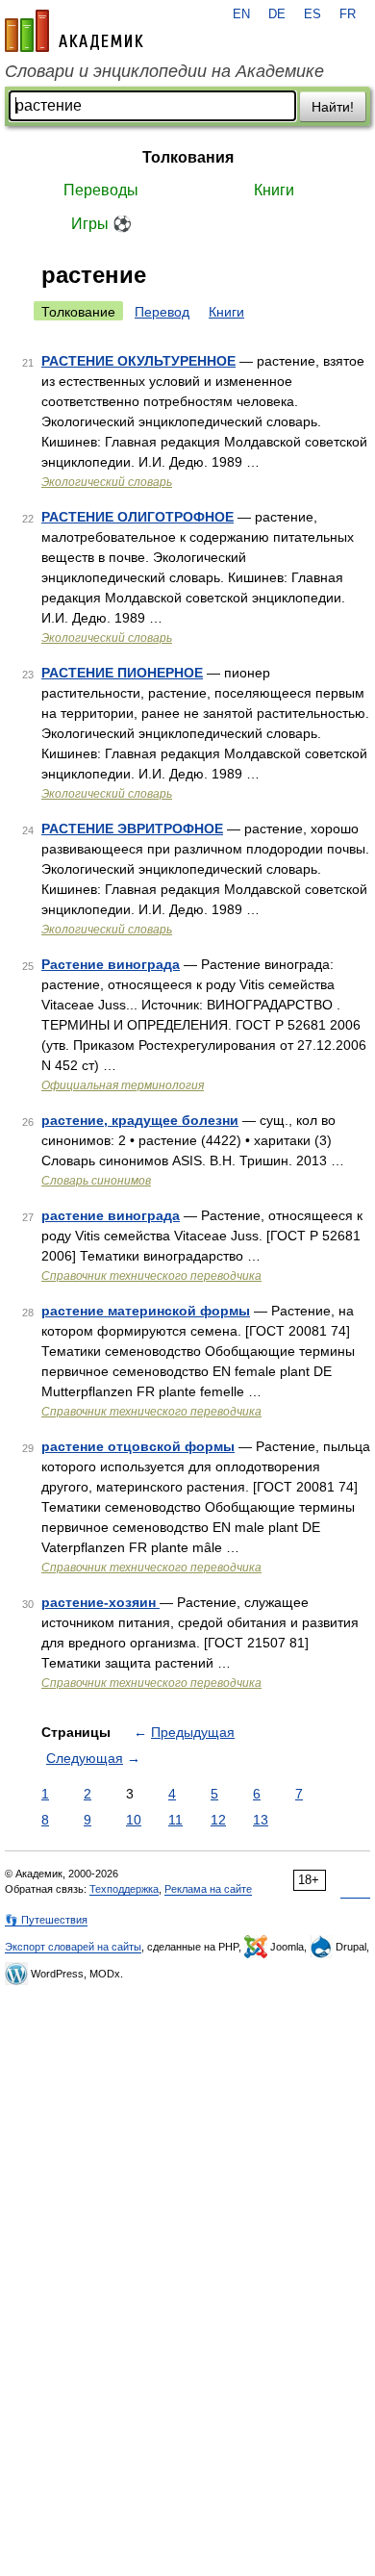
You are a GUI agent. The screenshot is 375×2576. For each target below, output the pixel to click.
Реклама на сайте (208, 1889)
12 (218, 1820)
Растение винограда (111, 964)
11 (175, 1820)
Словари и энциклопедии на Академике (164, 71)
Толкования (188, 157)
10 (134, 1820)
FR (348, 14)
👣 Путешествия (46, 1920)
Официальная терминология (123, 1085)
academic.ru (74, 31)
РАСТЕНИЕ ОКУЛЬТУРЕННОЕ (138, 361)
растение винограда (111, 1215)
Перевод (162, 312)
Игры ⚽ (101, 224)
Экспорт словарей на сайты (73, 1947)
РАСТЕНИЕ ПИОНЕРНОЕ (122, 673)
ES (312, 14)
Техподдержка (124, 1889)
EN (241, 14)
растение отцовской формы (138, 1446)
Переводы (101, 190)
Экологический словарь (107, 482)
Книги (274, 190)
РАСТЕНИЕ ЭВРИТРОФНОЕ (132, 829)
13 (261, 1820)
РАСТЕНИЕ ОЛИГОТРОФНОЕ (137, 517)
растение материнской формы (146, 1311)
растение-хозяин (100, 1602)
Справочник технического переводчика (151, 1276)
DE (277, 14)
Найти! (333, 107)
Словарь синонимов (96, 1181)
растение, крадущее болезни (140, 1120)
